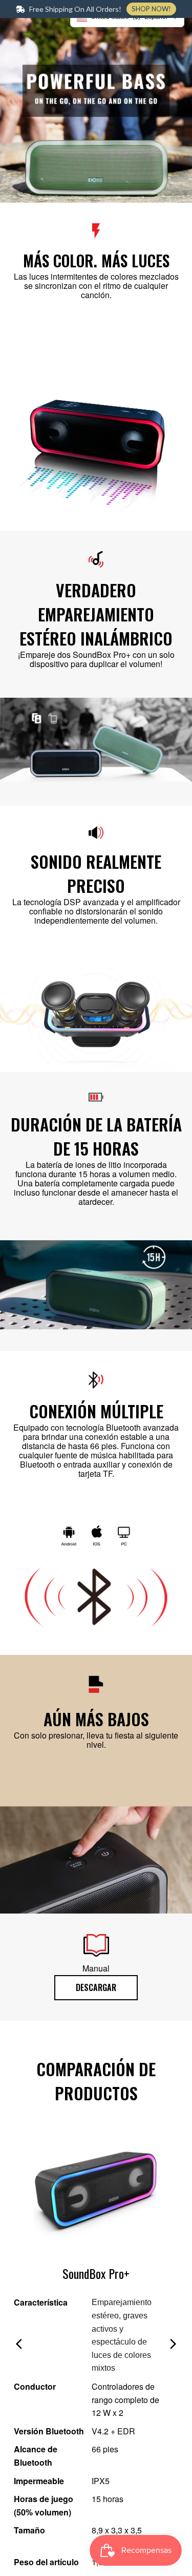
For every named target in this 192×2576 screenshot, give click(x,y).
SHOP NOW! (151, 9)
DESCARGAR (96, 1987)
